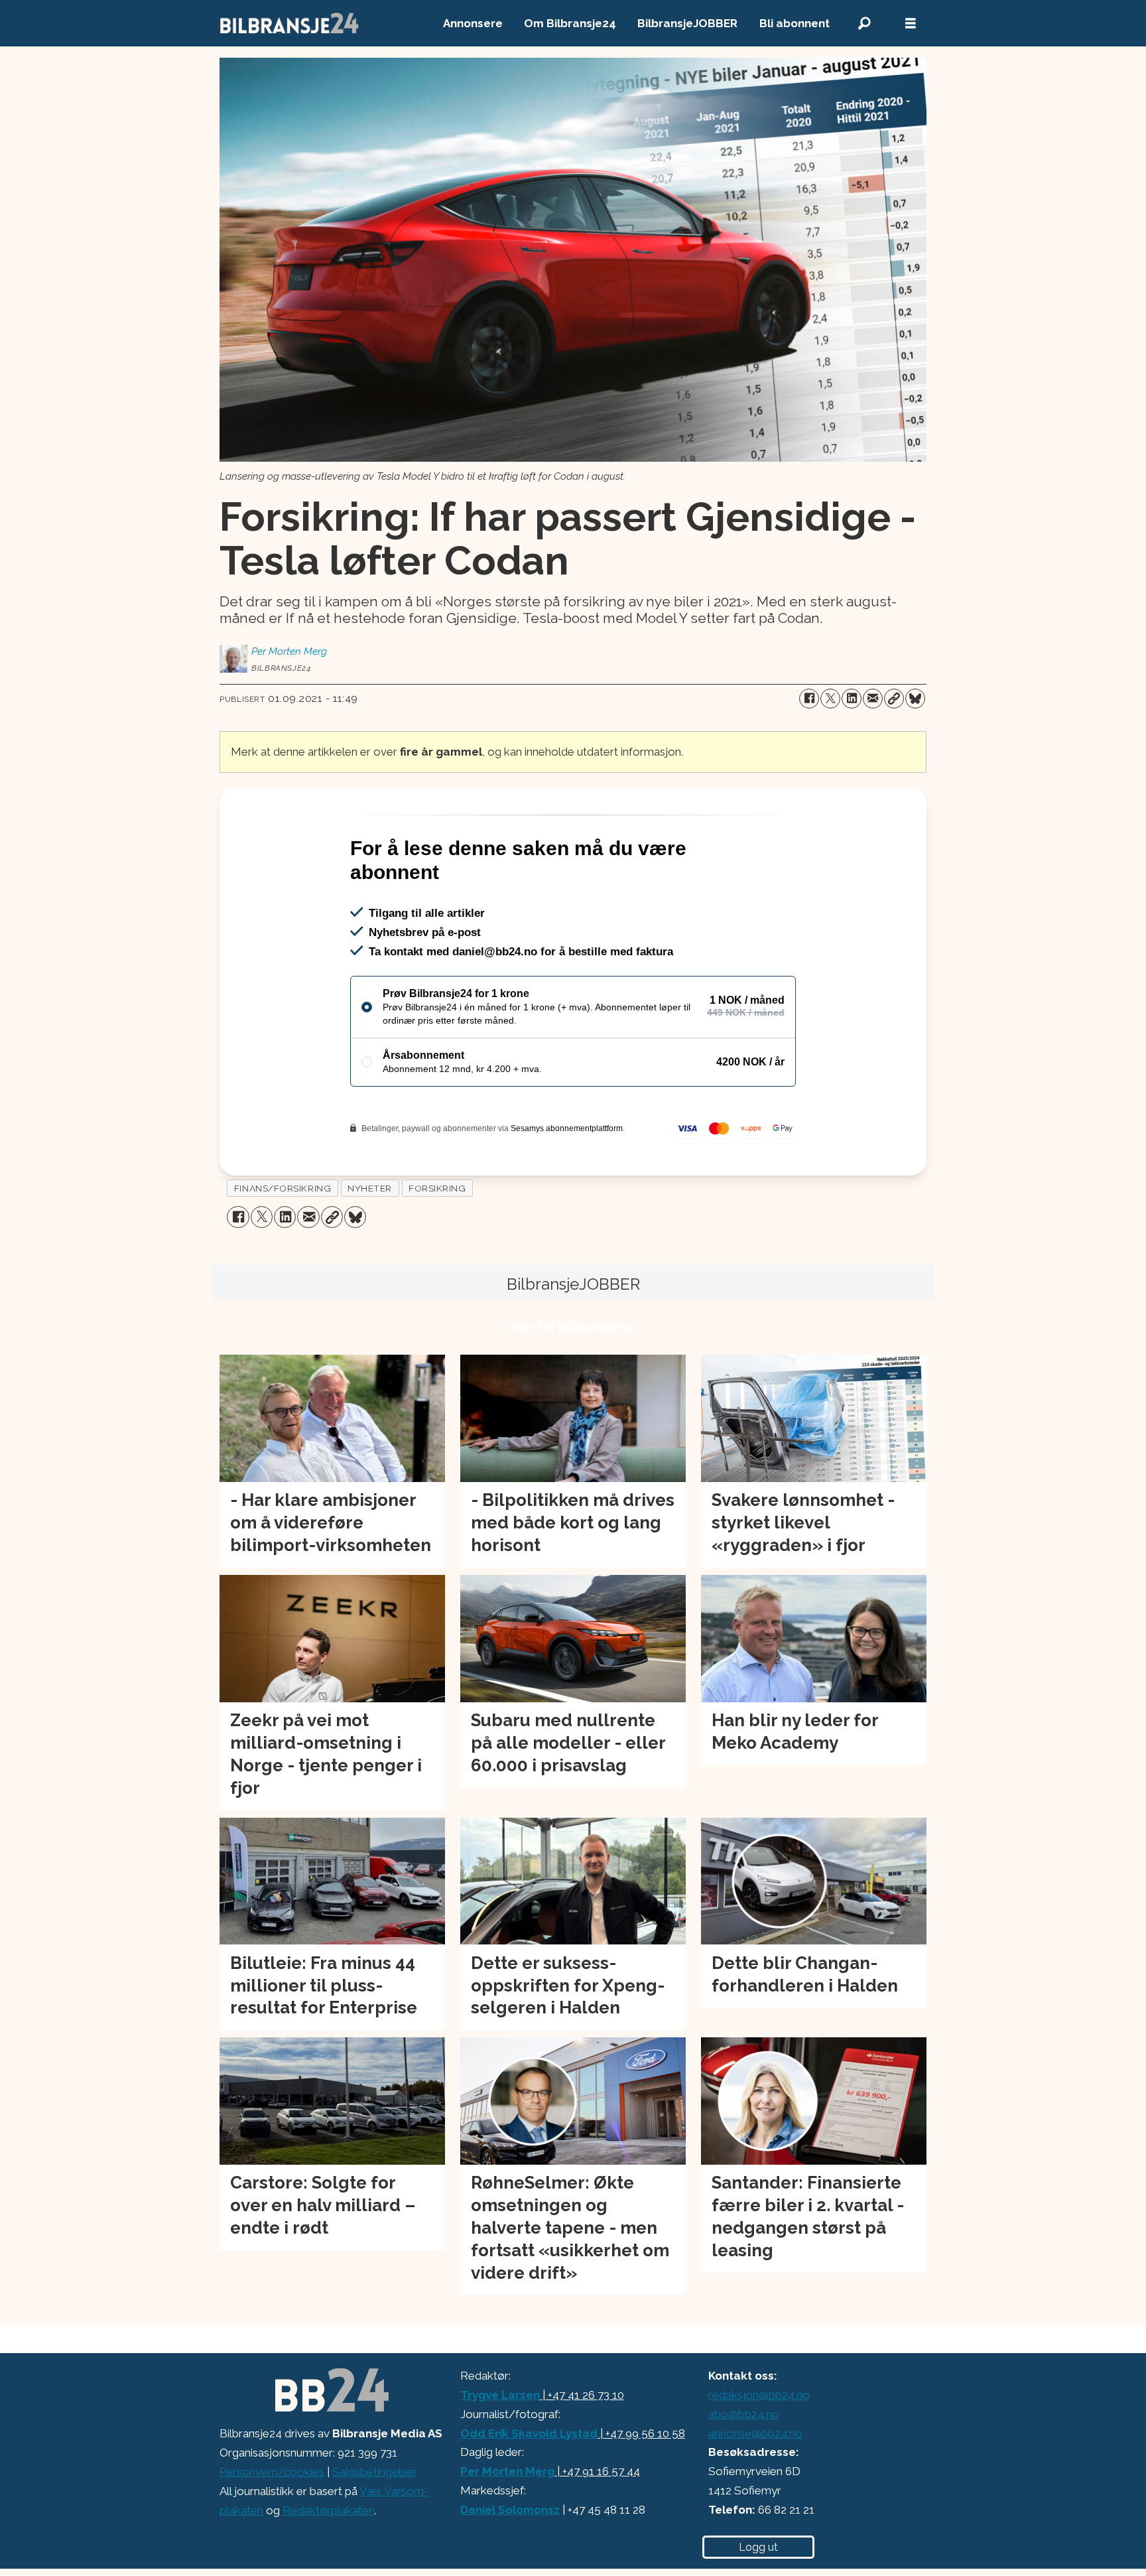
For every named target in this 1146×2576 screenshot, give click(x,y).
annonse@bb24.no (755, 2433)
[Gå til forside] (290, 23)
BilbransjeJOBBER (687, 23)
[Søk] (864, 24)
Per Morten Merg (507, 2471)
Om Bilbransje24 (570, 23)
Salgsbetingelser (375, 2472)
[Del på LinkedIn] (852, 699)
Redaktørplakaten (329, 2510)
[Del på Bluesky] (915, 699)
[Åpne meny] (911, 24)
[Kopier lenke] (894, 699)
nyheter (370, 1188)
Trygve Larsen (500, 2395)
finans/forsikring (283, 1188)
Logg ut (758, 2547)
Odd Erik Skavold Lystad (529, 2433)
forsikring (437, 1188)
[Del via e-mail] (873, 699)
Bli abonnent (795, 23)
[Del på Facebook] (809, 699)
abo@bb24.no (744, 2414)
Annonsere (473, 23)
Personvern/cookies (272, 2472)
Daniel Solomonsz (510, 2510)
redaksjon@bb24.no (759, 2395)
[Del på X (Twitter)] (830, 699)
